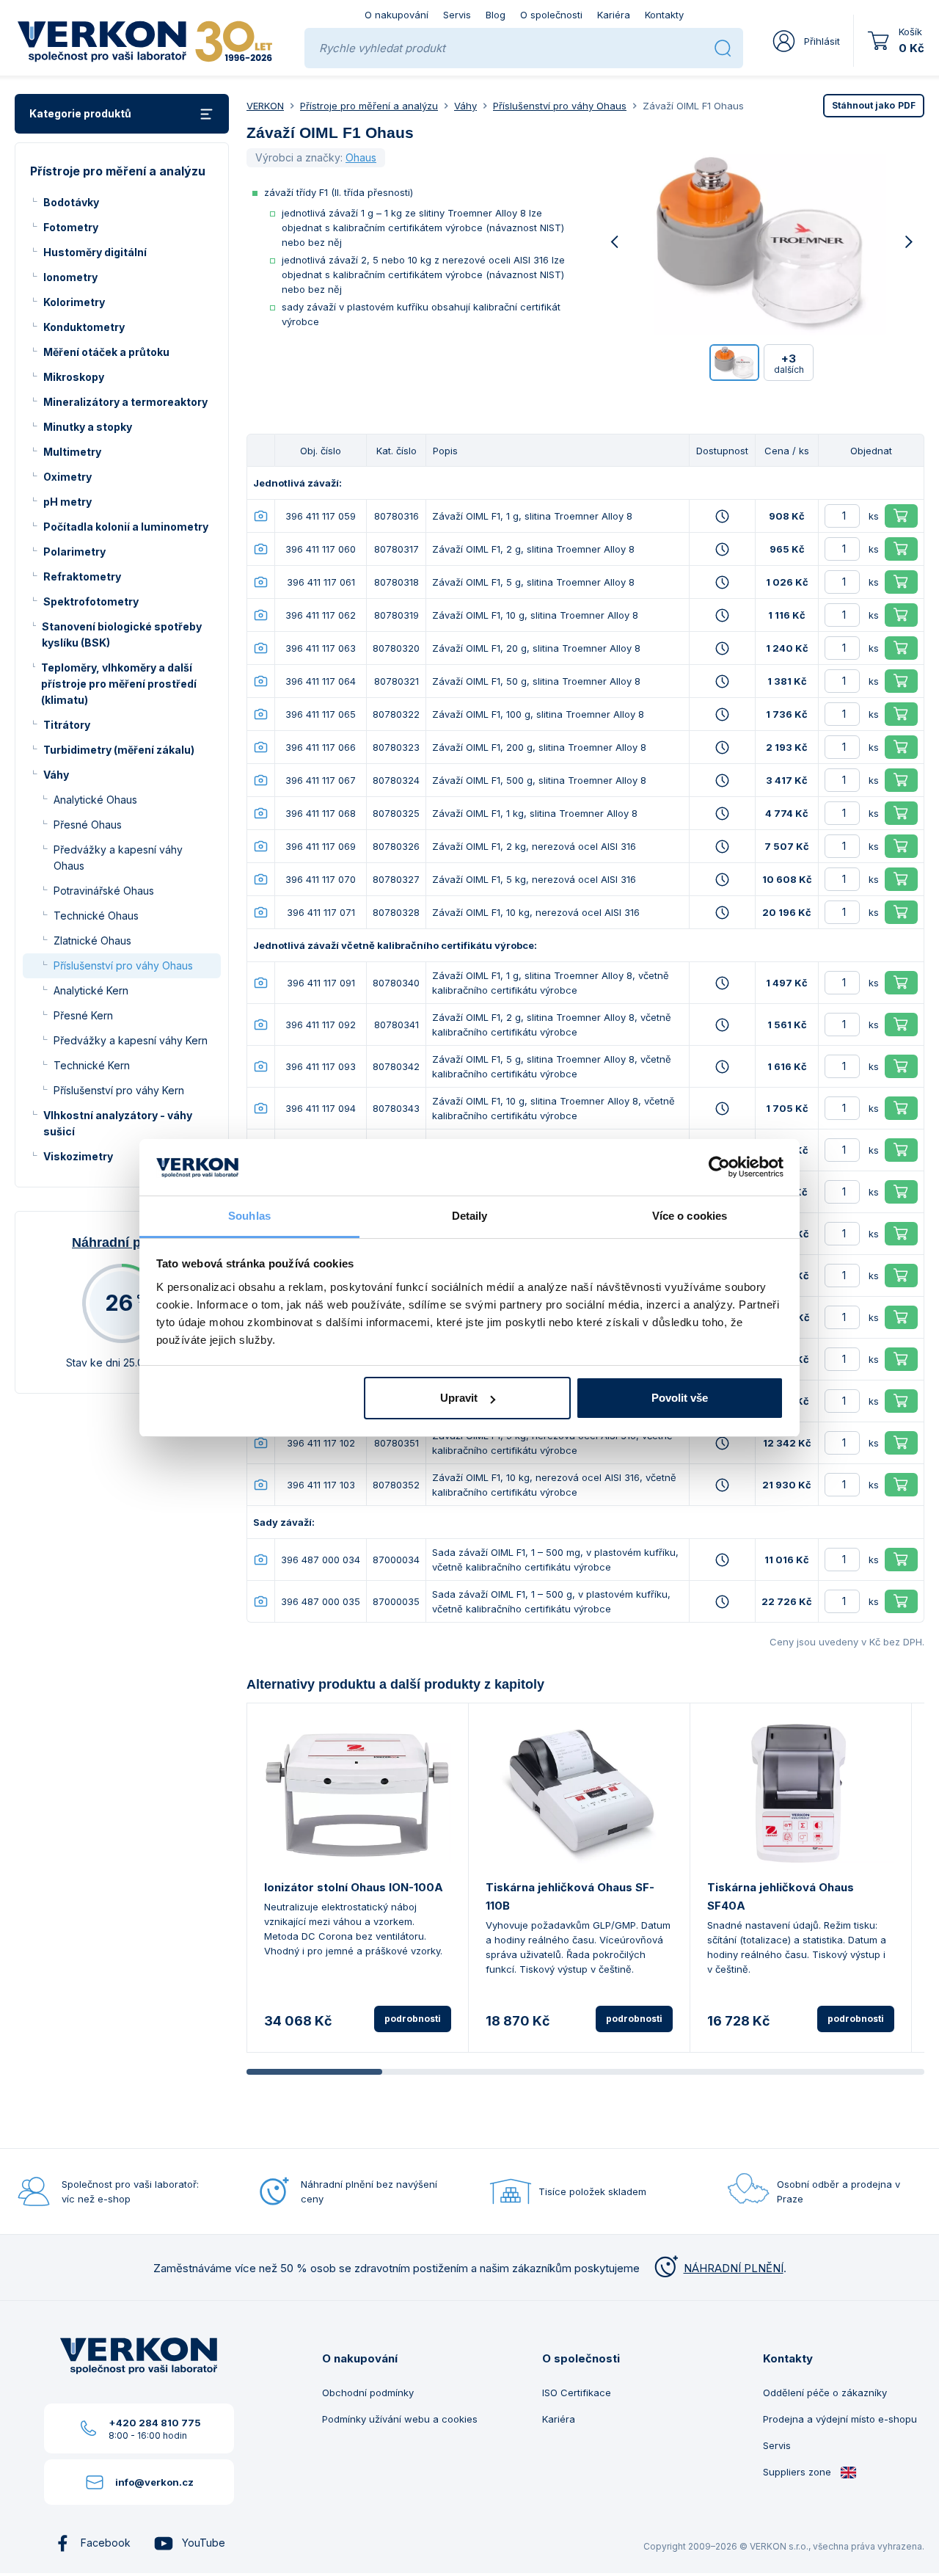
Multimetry (72, 452)
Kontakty (664, 15)
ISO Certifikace (577, 2393)
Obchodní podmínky (368, 2393)
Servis (457, 15)
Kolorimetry (74, 302)
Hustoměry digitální (95, 252)
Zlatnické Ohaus (92, 940)
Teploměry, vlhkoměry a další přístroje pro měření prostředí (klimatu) (119, 684)
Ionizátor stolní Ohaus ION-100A (354, 1887)
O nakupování (397, 15)
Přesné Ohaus (88, 825)
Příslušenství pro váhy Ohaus (123, 965)
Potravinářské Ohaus (104, 891)
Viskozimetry (78, 1156)
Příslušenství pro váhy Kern (119, 1090)
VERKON (265, 106)
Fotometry (71, 227)
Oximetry (67, 477)
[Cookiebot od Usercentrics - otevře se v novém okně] (719, 1168)
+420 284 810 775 (155, 2423)
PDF (874, 105)
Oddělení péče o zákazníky (825, 2393)
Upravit (459, 1398)
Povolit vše (680, 1398)
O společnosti (551, 15)
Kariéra (614, 15)
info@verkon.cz (154, 2482)
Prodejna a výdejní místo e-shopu (840, 2419)
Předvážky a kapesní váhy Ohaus (118, 858)
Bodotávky (71, 202)
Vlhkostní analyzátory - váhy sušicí (118, 1123)
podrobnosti (413, 2019)
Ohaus (361, 157)
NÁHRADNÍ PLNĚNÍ (734, 2268)
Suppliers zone (799, 2472)
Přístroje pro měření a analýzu (369, 106)
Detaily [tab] (470, 1216)
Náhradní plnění (122, 1242)
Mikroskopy (74, 377)
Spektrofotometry (91, 601)
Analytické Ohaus (95, 800)
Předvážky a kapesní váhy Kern (131, 1040)
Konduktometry (84, 327)
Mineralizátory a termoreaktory (125, 402)
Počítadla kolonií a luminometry (126, 527)
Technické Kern (92, 1065)
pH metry (67, 502)
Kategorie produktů (80, 113)
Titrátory (67, 725)
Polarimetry (74, 552)
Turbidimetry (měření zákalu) (119, 750)
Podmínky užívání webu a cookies (400, 2419)
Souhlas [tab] (249, 1216)
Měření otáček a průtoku (106, 352)
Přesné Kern (83, 1015)
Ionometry (70, 277)
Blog (496, 15)
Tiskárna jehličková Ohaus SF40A (781, 1896)
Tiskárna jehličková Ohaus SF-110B (570, 1896)
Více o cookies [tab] (690, 1216)
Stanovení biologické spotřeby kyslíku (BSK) (122, 634)
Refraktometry (82, 576)
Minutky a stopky (88, 427)
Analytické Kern (91, 990)
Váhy (56, 775)
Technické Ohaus (96, 916)
